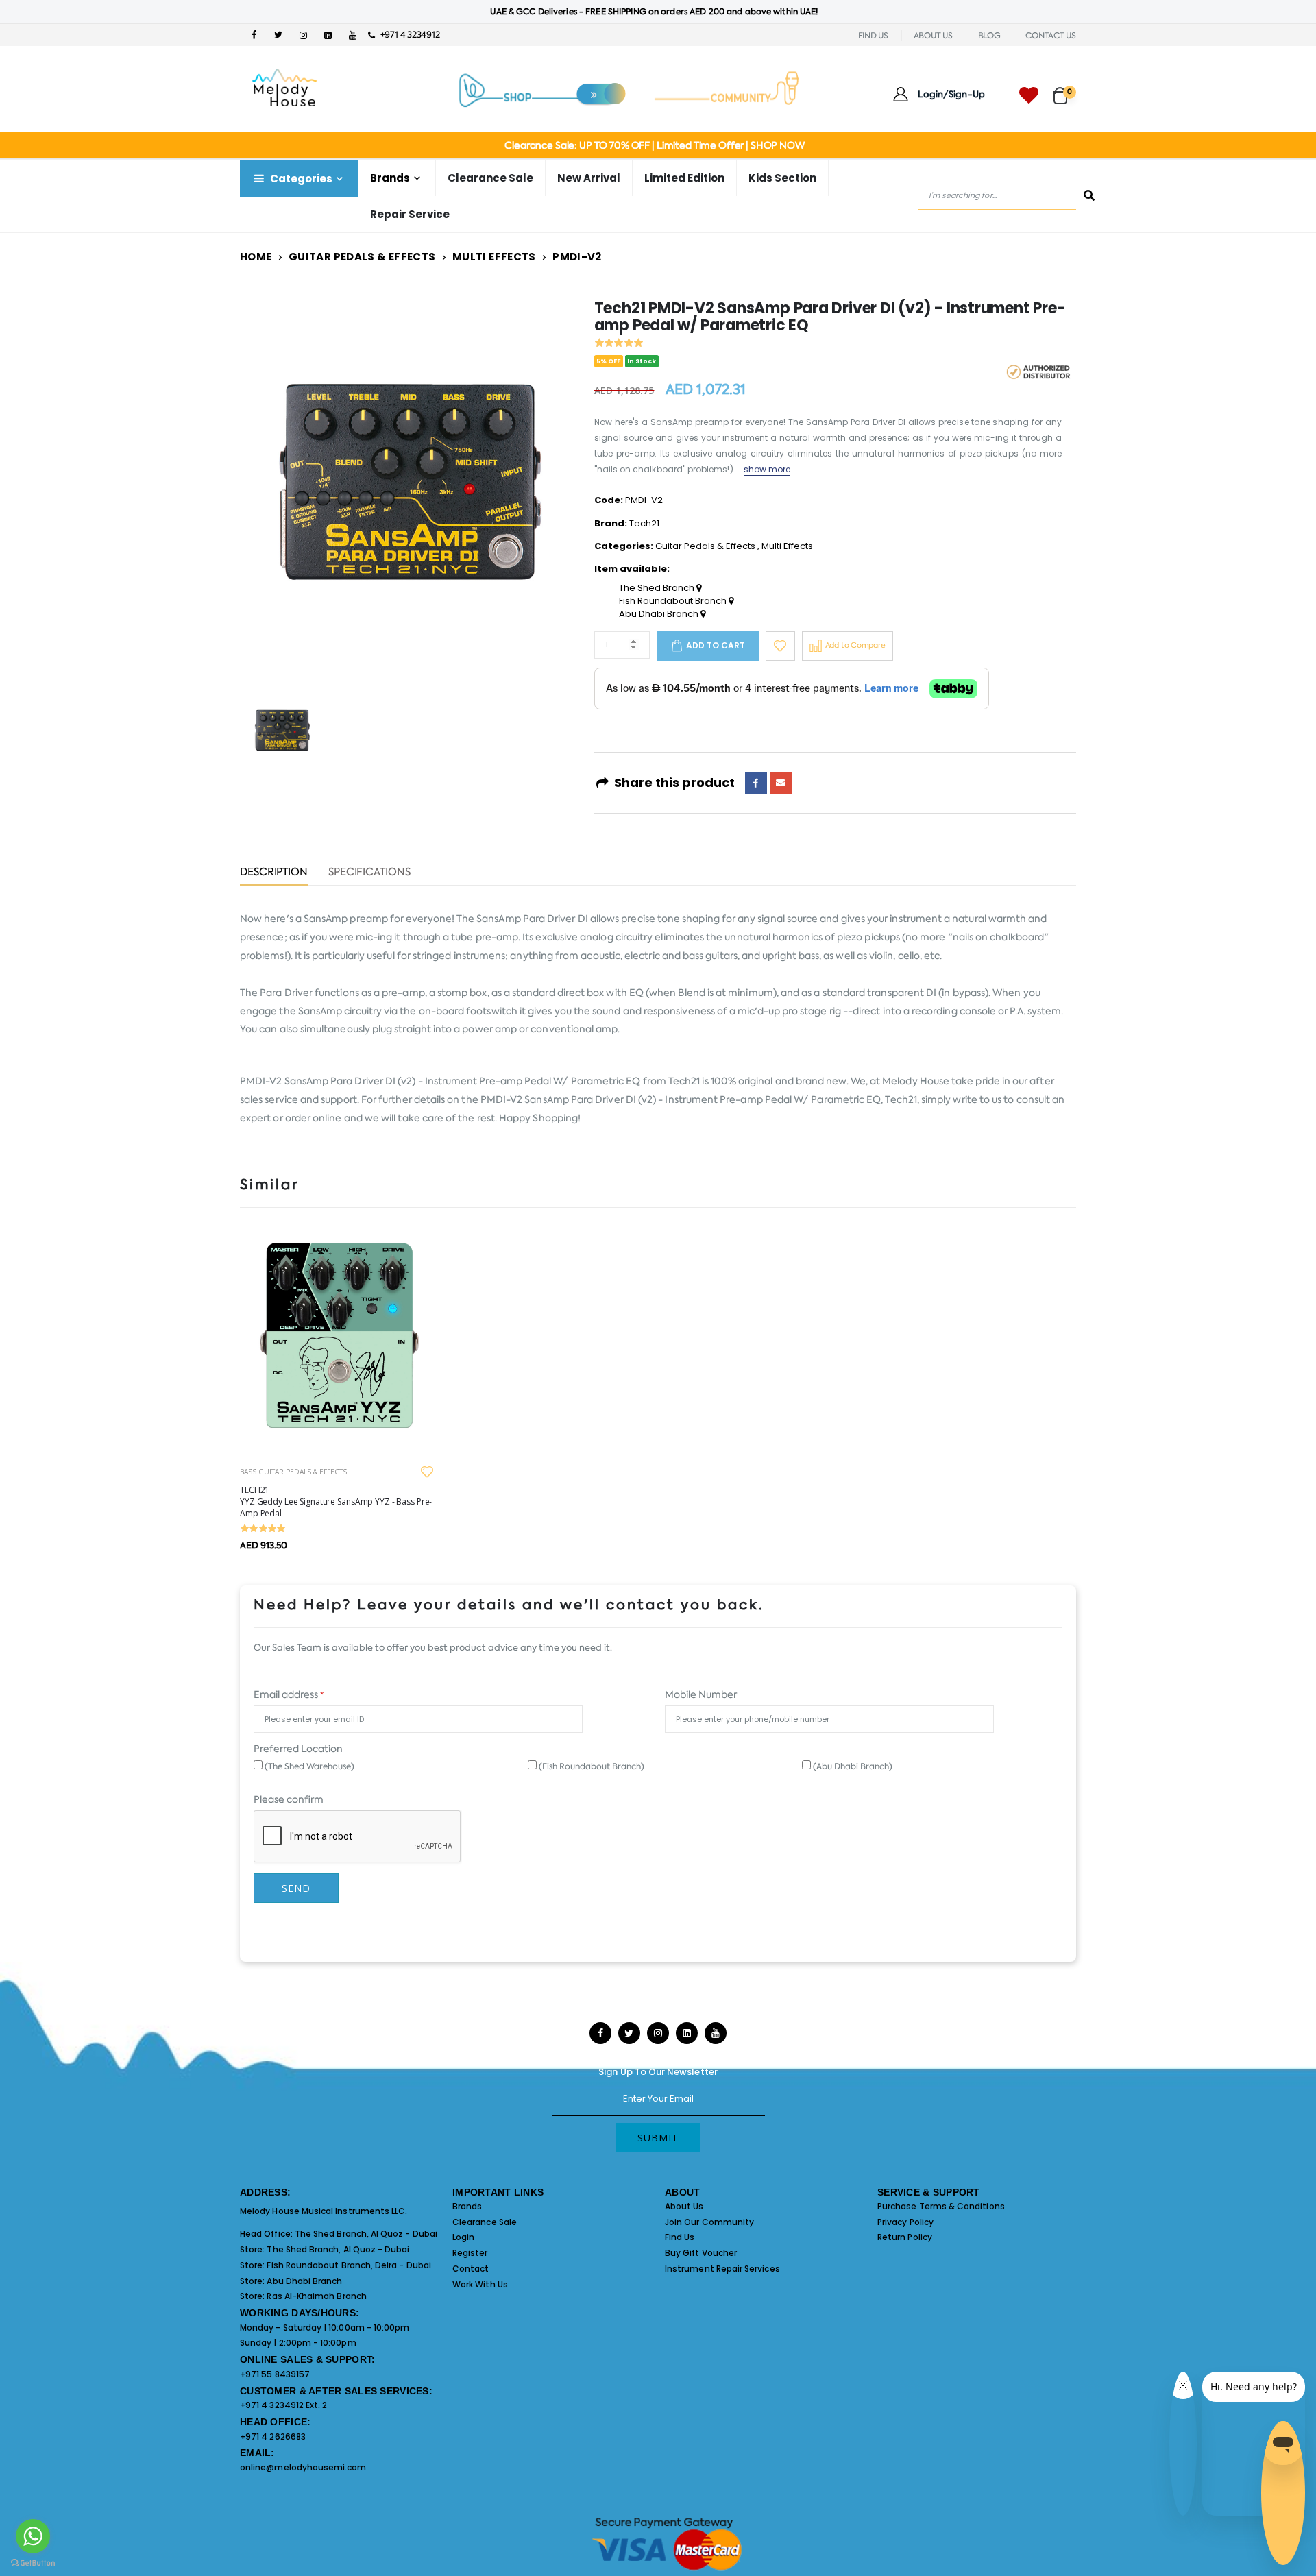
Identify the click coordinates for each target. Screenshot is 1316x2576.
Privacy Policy (905, 2222)
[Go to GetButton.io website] (33, 2562)
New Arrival (589, 178)
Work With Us (480, 2284)
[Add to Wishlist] (780, 646)
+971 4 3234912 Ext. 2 (283, 2405)
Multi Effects (494, 257)
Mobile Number (701, 1694)
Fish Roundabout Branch (674, 601)
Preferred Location (298, 1749)
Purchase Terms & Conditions (941, 2206)
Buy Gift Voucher (701, 2253)
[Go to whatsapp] (33, 2536)
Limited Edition (684, 178)
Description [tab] (274, 873)
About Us (684, 2206)
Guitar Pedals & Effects (362, 257)
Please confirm (289, 1799)
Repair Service (410, 214)
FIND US (873, 36)
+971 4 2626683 (273, 2437)
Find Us (680, 2237)
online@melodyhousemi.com (303, 2467)
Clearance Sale (490, 178)
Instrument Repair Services (722, 2269)
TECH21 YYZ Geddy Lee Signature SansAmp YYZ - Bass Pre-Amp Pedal (336, 1502)
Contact (471, 2269)
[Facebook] (756, 783)
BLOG (989, 36)
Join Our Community (709, 2222)
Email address (289, 1694)
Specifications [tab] (369, 873)
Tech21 (644, 523)
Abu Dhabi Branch (660, 614)
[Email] (781, 783)
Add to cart (716, 645)
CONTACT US (1051, 36)
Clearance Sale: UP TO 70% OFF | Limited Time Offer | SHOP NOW (654, 145)
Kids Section (782, 178)
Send (296, 1888)
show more (767, 469)
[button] (1065, 89)
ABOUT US (933, 36)
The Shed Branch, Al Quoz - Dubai (366, 2234)
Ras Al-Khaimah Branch (316, 2296)
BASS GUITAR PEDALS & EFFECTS (293, 1472)
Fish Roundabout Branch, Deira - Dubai (349, 2265)
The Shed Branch (658, 588)
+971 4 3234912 (407, 35)
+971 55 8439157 (275, 2374)
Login (463, 2237)
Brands (467, 2206)
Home (256, 257)
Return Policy (905, 2237)
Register (470, 2253)
